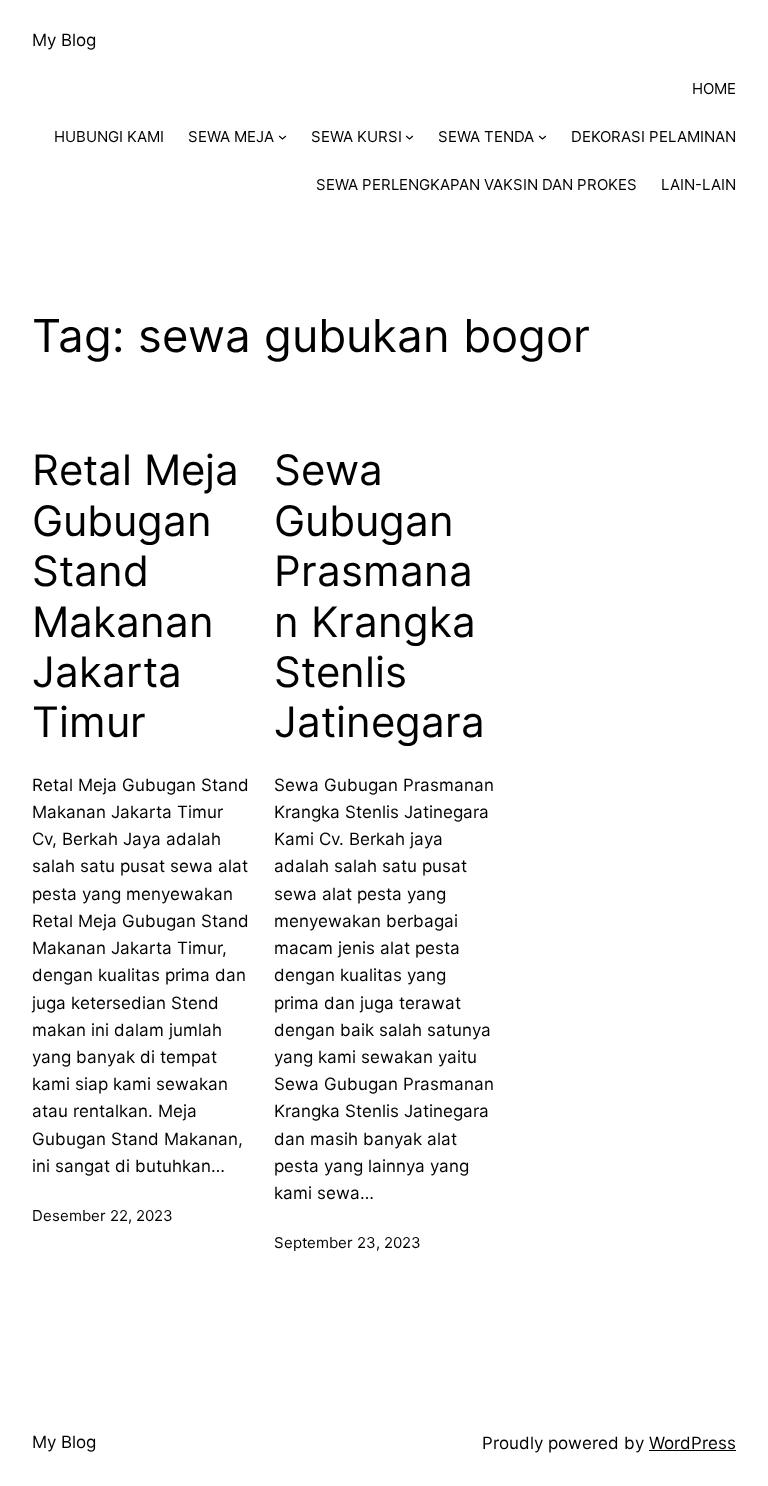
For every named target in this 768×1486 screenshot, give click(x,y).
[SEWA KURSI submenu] (409, 136)
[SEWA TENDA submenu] (542, 136)
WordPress (692, 1443)
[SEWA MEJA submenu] (282, 136)
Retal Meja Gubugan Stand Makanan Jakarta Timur (135, 596)
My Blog (64, 40)
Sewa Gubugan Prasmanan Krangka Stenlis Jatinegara (379, 596)
